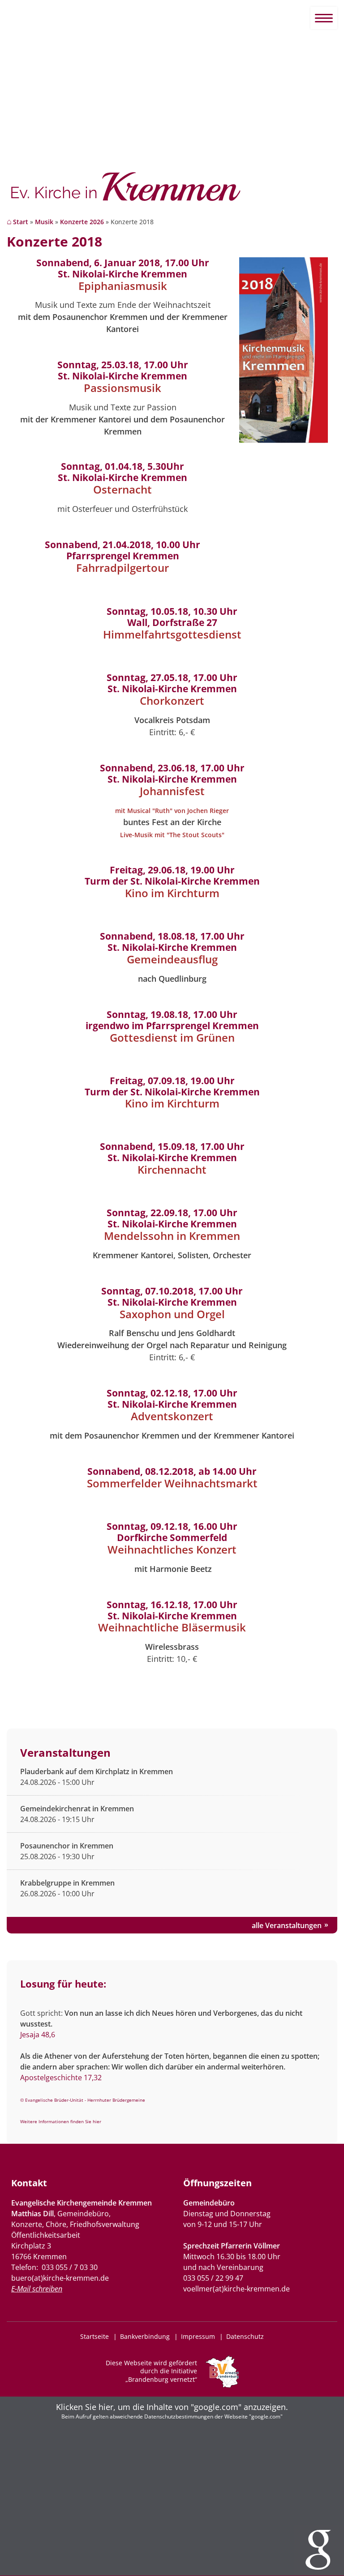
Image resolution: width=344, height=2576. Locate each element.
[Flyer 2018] (284, 440)
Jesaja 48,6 (38, 2035)
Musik (44, 222)
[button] (172, 2486)
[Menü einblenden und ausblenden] (324, 18)
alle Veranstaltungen (287, 1925)
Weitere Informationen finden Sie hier (61, 2121)
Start (21, 222)
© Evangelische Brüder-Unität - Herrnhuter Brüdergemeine (83, 2100)
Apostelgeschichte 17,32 (61, 2078)
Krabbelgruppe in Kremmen (67, 1883)
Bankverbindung (145, 2336)
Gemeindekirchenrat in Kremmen (77, 1809)
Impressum (198, 2336)
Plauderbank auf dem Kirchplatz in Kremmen (97, 1771)
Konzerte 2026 (82, 222)
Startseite (95, 2336)
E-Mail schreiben (37, 2289)
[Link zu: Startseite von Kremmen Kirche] (172, 191)
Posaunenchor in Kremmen (67, 1846)
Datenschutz (245, 2336)
